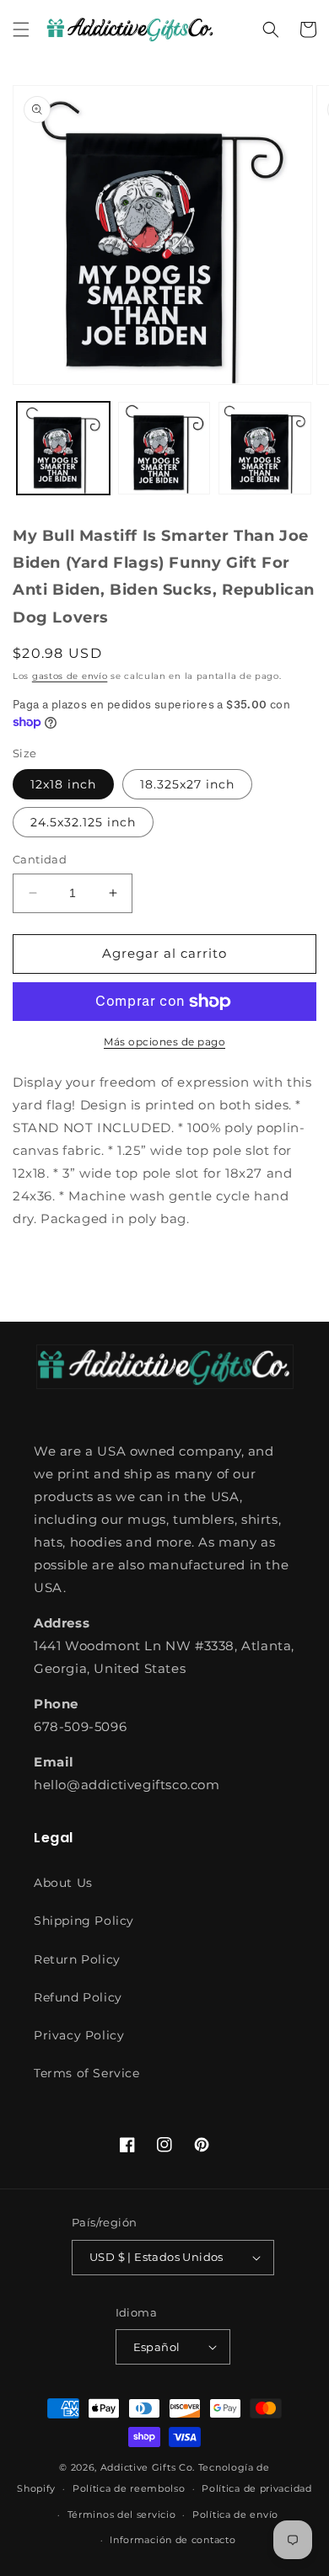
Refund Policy (78, 1997)
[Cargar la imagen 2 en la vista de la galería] (164, 448)
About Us (63, 1883)
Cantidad (40, 859)
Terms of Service (87, 2073)
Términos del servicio (122, 2515)
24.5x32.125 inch (83, 822)
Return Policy (77, 1959)
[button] (21, 29)
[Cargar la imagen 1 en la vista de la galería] (63, 448)
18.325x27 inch (187, 784)
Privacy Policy (79, 2035)
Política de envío (235, 2515)
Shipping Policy (84, 1921)
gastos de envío (70, 676)
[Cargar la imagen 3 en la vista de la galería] (265, 448)
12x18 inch (63, 784)
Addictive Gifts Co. (148, 2467)
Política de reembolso (129, 2488)
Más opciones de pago (164, 1042)
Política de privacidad (256, 2488)
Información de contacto (173, 2540)
